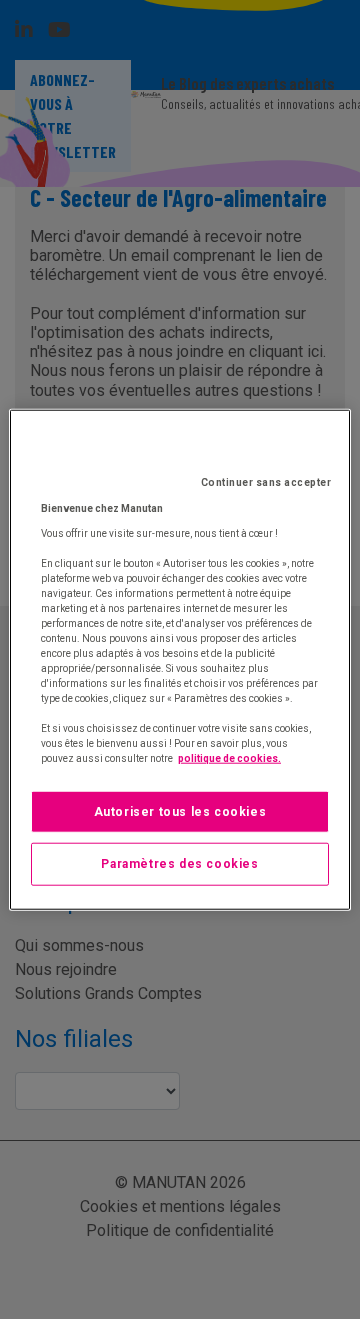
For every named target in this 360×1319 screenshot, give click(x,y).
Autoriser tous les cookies (180, 811)
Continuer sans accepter (266, 481)
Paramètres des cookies (179, 864)
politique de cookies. (229, 757)
